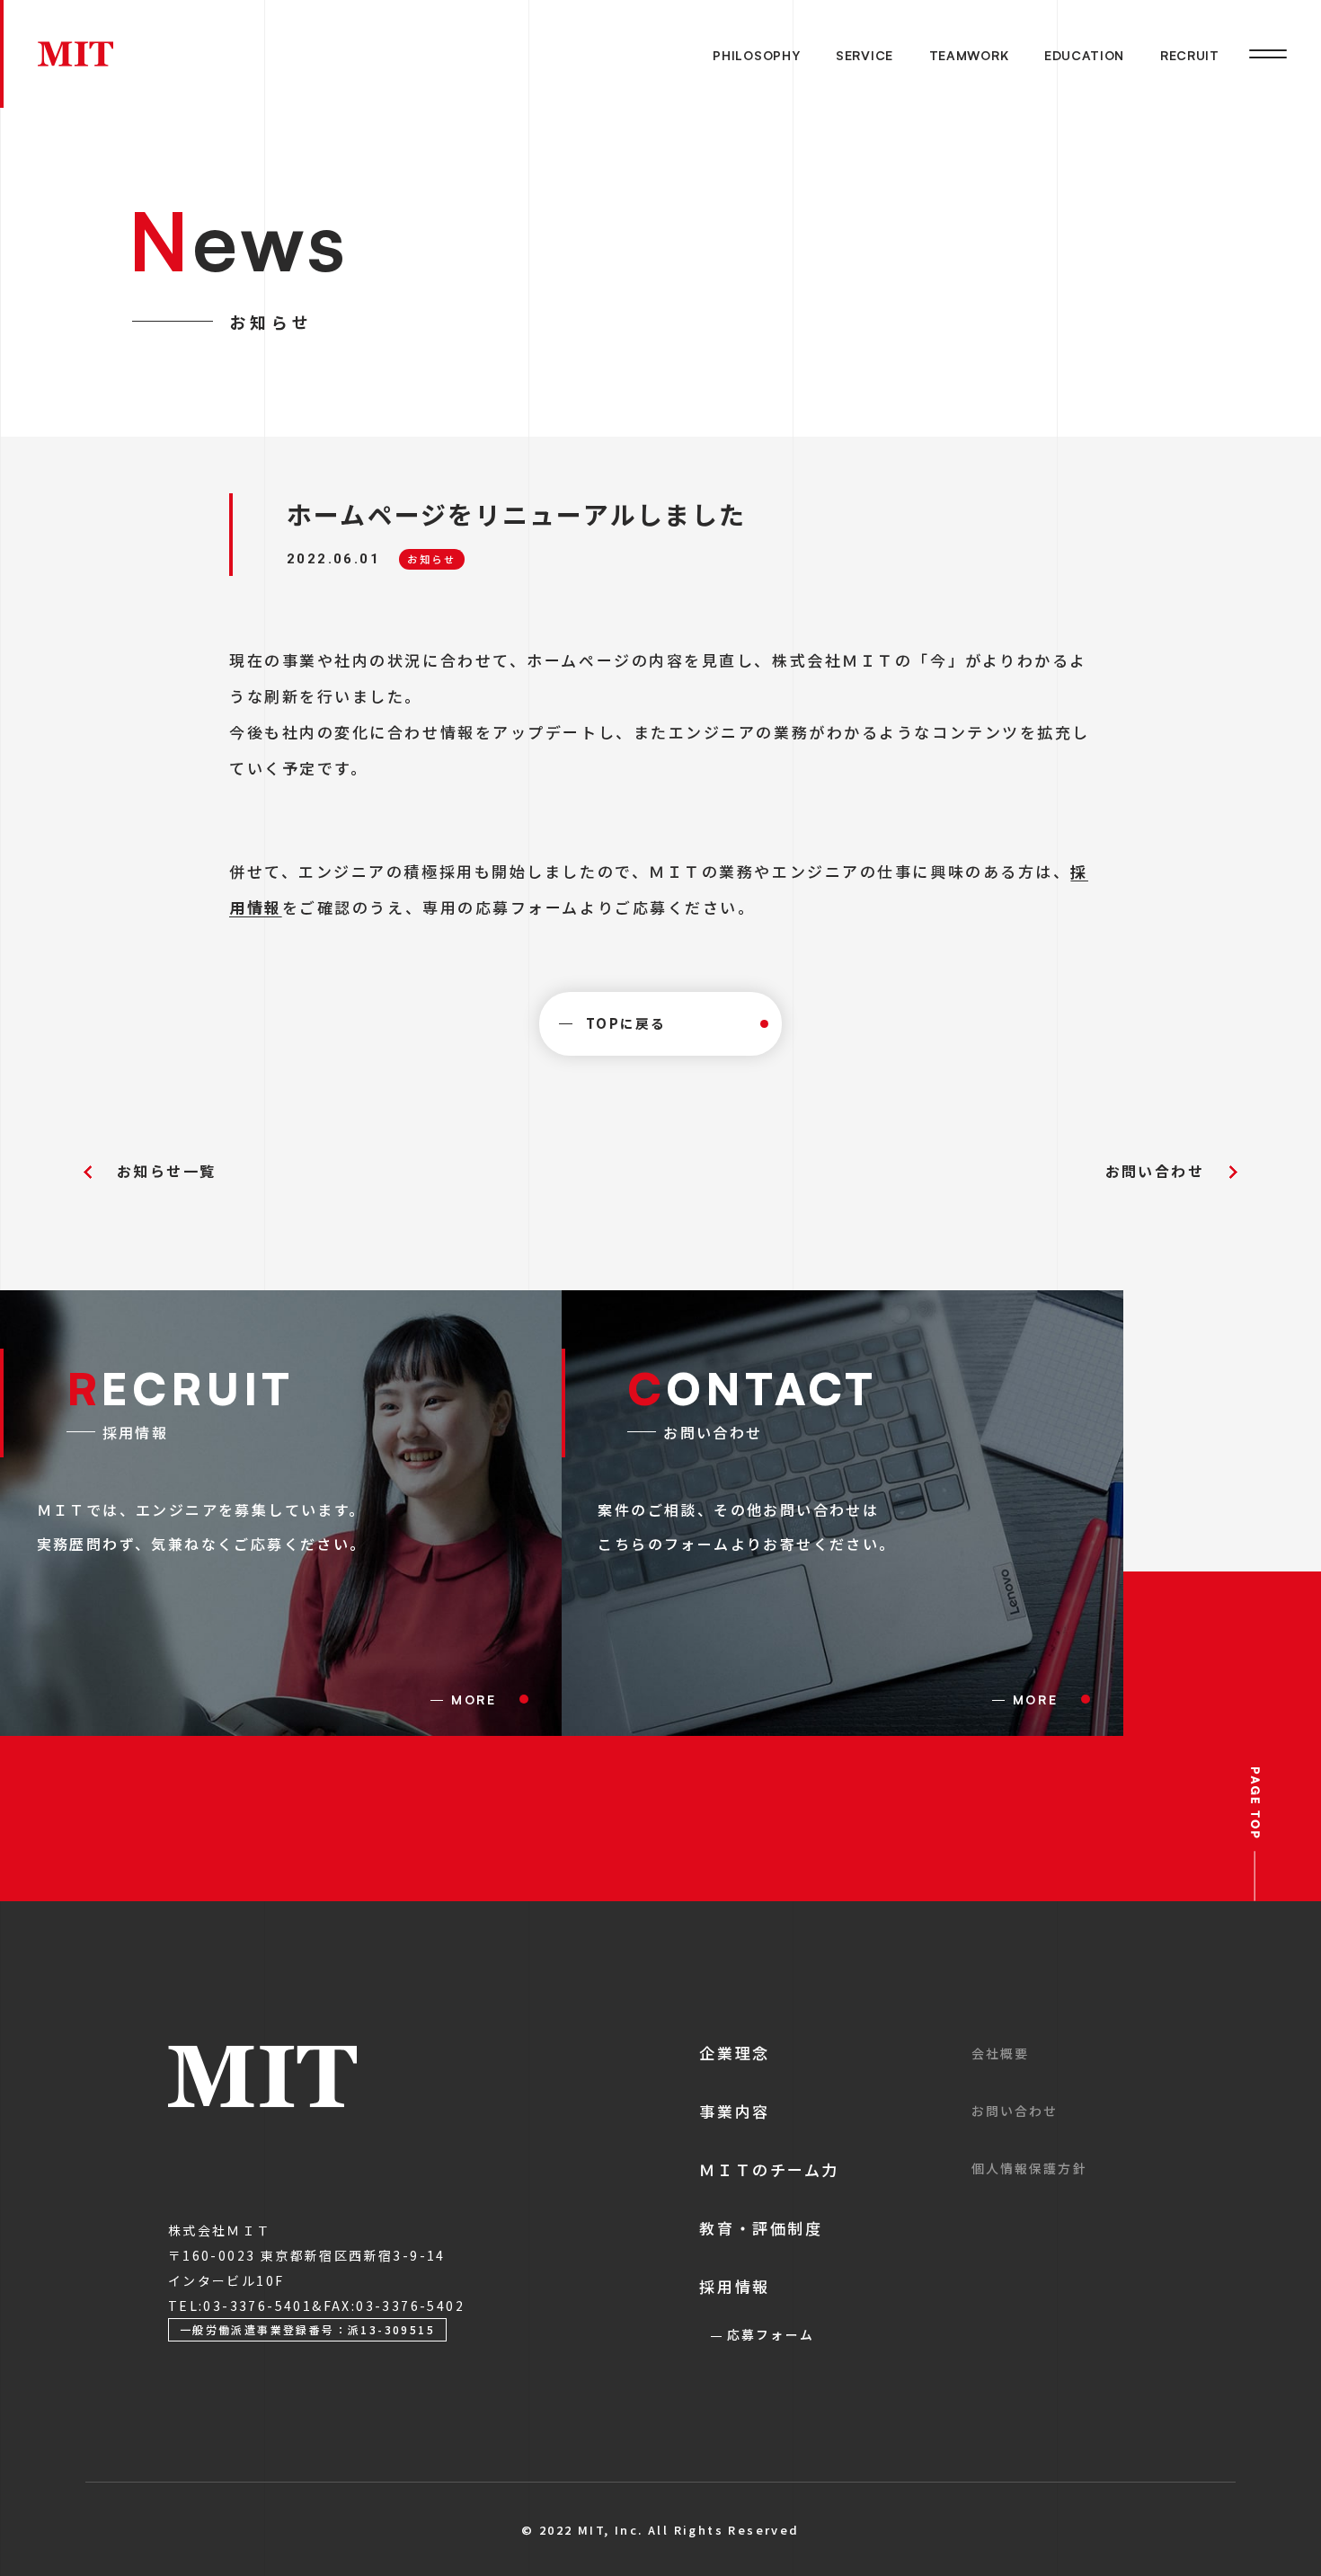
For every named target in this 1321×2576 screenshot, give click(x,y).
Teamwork (969, 55)
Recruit (1190, 55)
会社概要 (1000, 2053)
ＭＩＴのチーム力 (769, 2169)
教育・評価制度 (761, 2228)
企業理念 (734, 2053)
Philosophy (756, 55)
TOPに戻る (626, 1023)
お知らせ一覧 (166, 1171)
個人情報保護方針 (1029, 2168)
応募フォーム (770, 2334)
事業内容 (734, 2111)
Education (1084, 55)
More (474, 1700)
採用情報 (734, 2286)
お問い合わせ (1155, 1171)
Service (864, 55)
